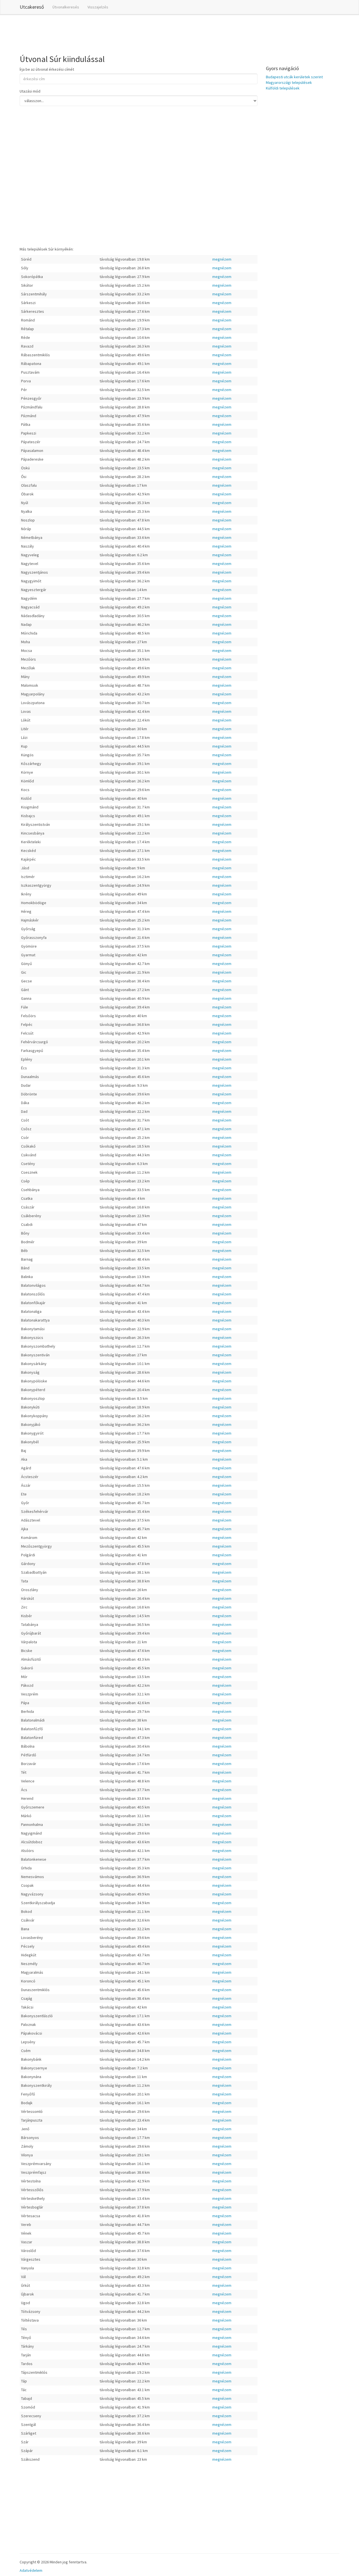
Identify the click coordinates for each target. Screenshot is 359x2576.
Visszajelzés (98, 7)
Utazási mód (30, 91)
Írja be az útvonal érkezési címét (47, 69)
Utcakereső (32, 7)
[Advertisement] (122, 33)
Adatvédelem (31, 2570)
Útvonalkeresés (66, 7)
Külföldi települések (283, 88)
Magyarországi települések (289, 82)
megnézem (222, 259)
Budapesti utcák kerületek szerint (294, 77)
